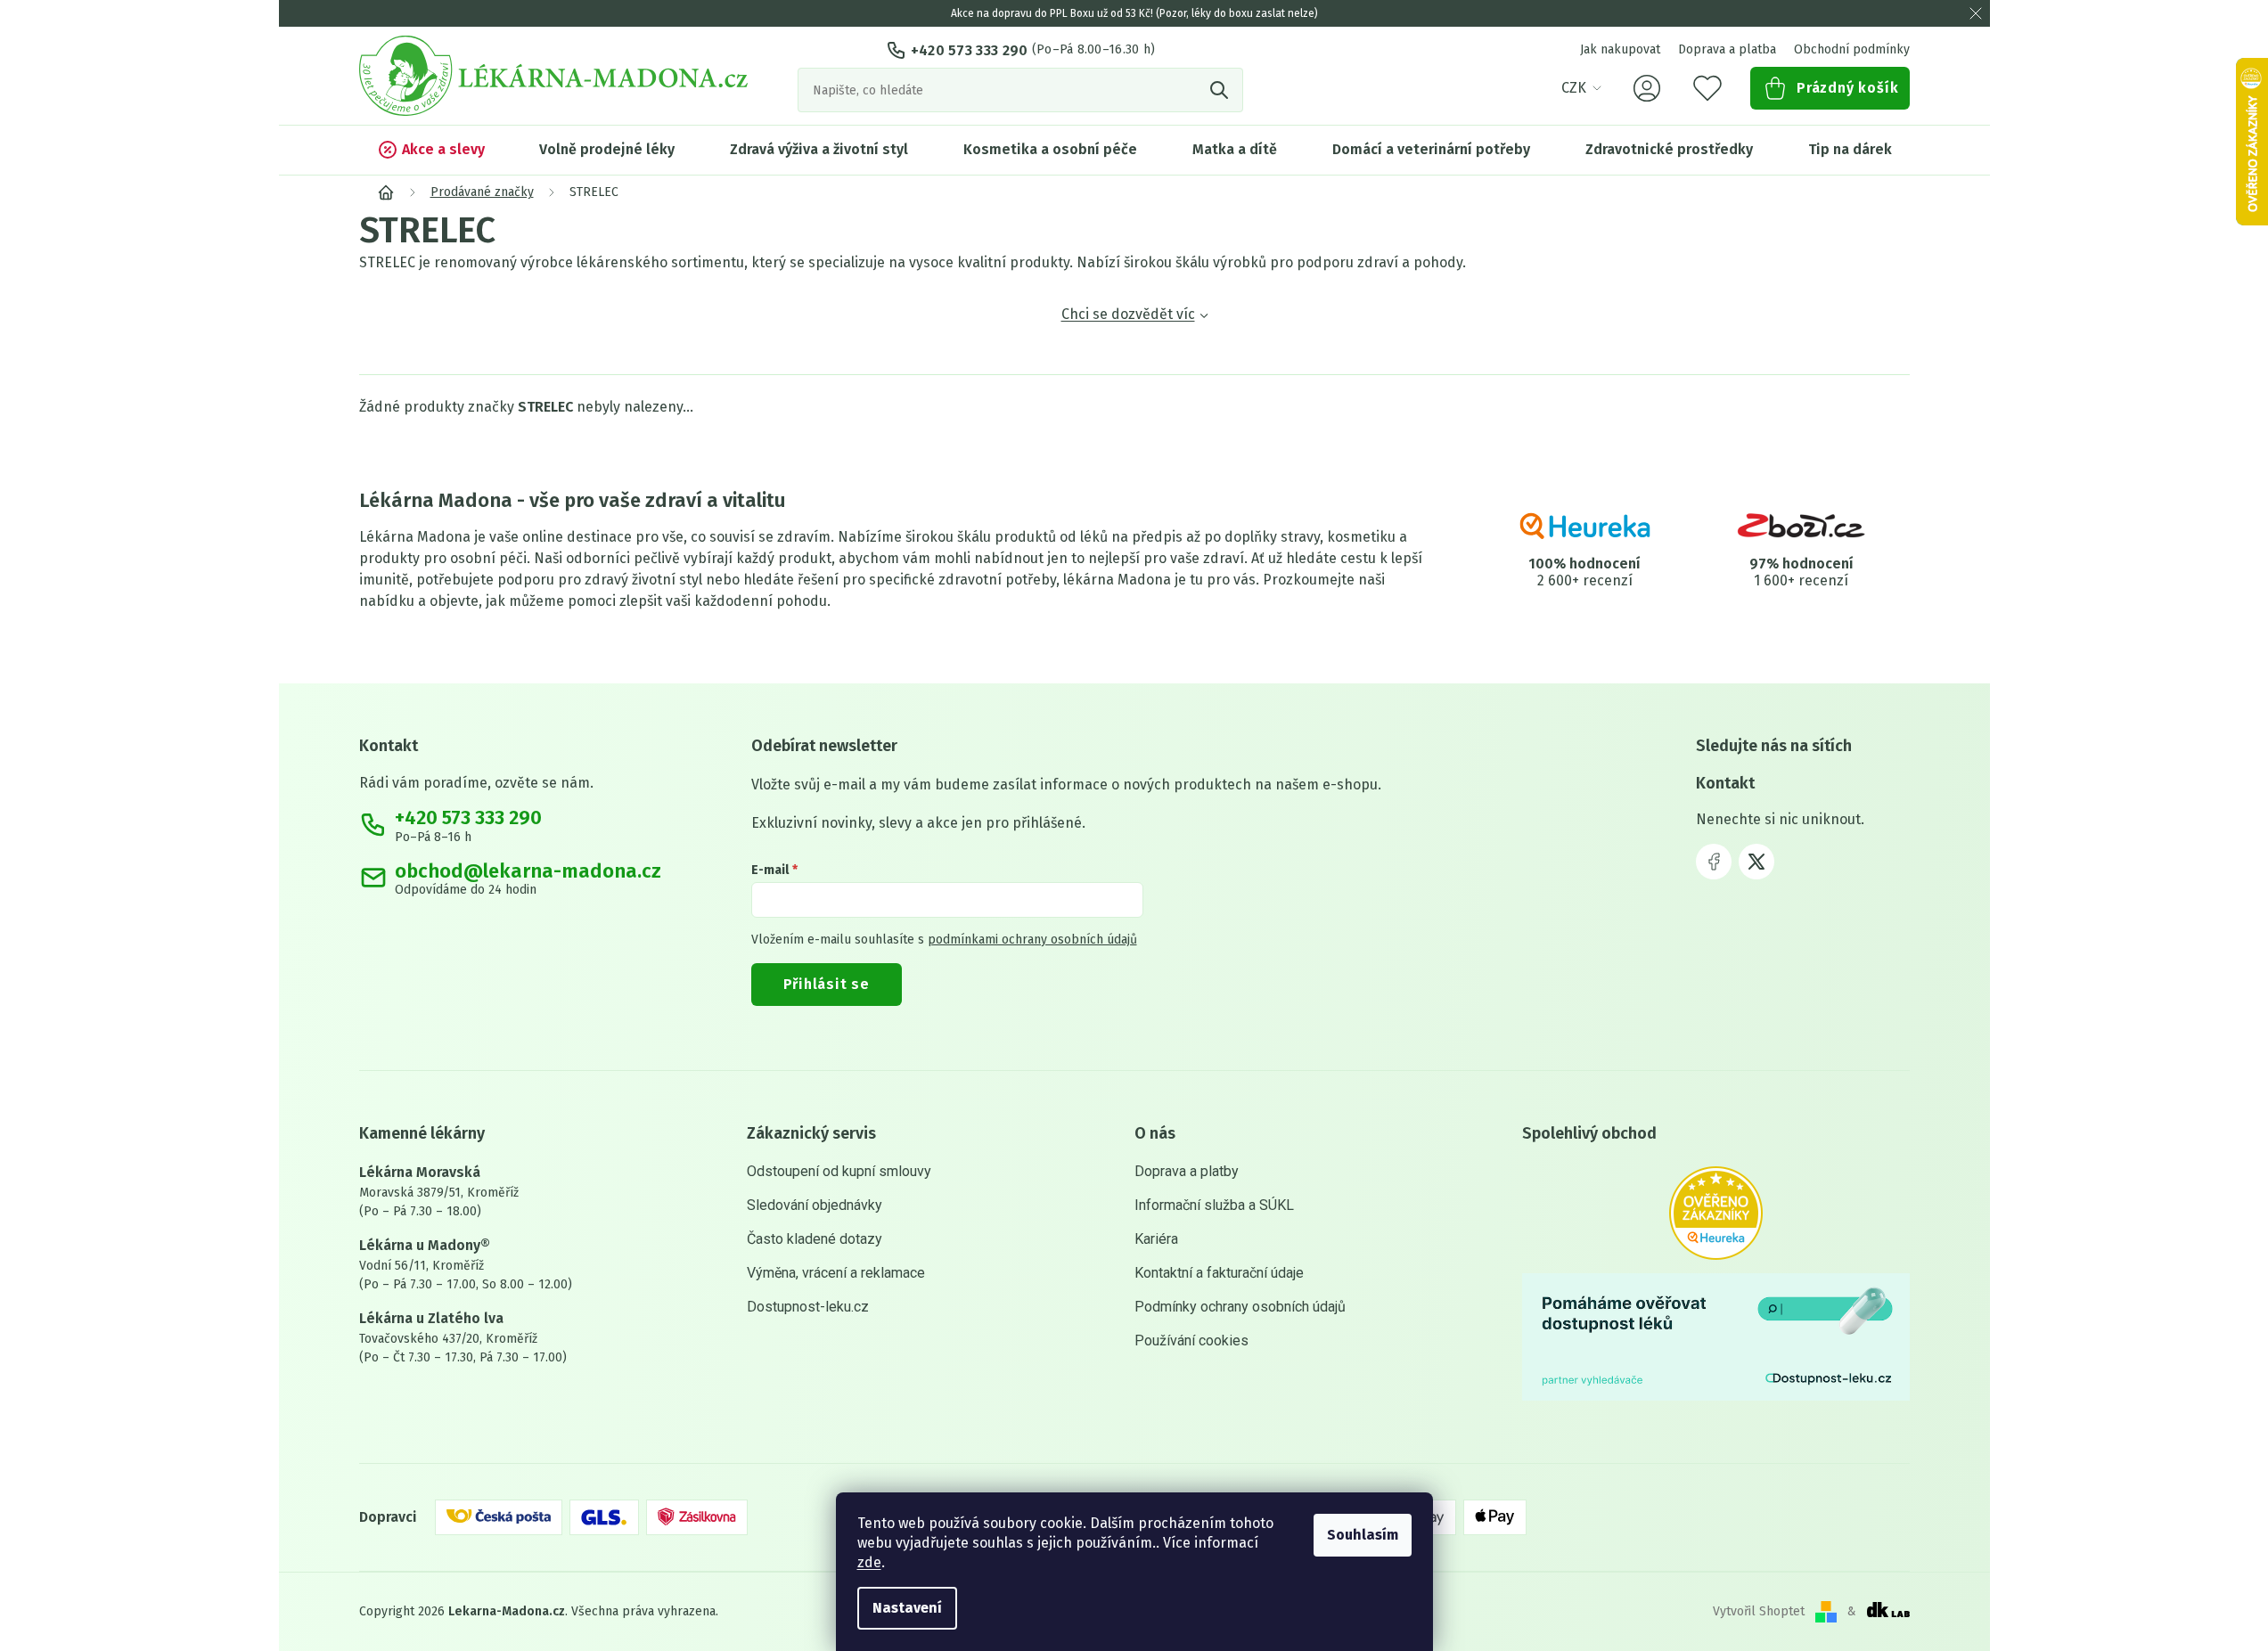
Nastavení (907, 1608)
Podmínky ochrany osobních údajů (1240, 1307)
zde (869, 1562)
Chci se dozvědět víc (1128, 314)
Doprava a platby (1187, 1171)
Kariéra (1156, 1239)
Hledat (1221, 90)
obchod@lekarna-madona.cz (528, 871)
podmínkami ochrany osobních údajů (1032, 940)
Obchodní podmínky (1852, 49)
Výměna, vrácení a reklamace (836, 1273)
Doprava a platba (1727, 49)
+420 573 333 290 (970, 50)
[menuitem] (431, 150)
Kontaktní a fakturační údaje (1219, 1273)
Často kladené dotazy (815, 1239)
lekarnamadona (1756, 862)
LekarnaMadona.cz (1714, 862)
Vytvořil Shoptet (1759, 1611)
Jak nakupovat (1620, 49)
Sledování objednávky (815, 1205)
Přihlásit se (827, 984)
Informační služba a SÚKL (1214, 1205)
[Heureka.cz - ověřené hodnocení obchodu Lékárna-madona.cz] (1716, 1213)
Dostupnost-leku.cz (808, 1307)
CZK (1574, 88)
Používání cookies (1191, 1340)
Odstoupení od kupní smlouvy (839, 1171)
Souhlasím (1363, 1535)
